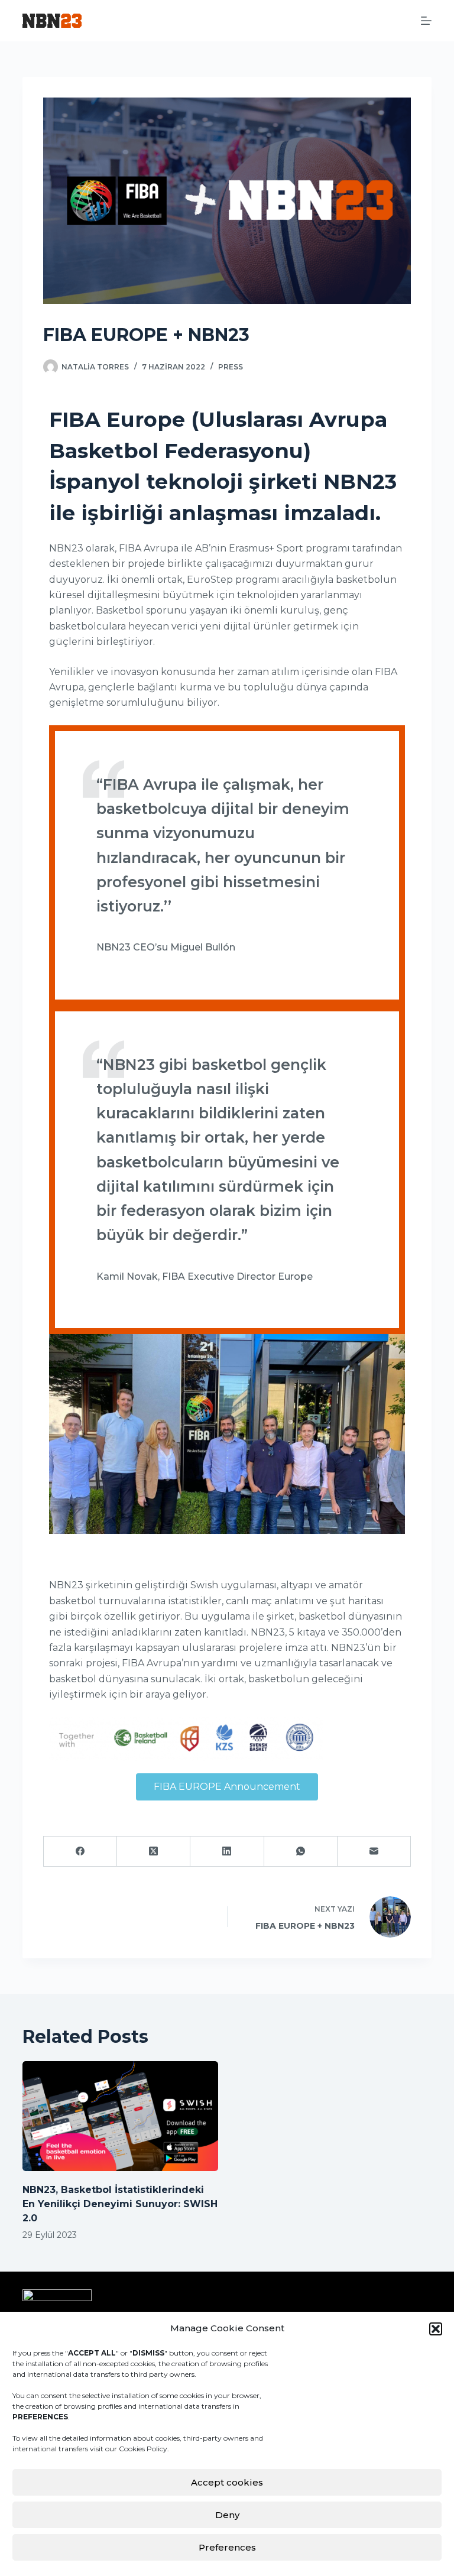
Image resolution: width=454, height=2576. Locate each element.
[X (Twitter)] (154, 1852)
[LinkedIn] (227, 1852)
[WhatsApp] (301, 1852)
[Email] (374, 1852)
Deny (227, 2515)
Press (231, 367)
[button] (436, 2329)
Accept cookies (227, 2482)
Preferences (227, 2547)
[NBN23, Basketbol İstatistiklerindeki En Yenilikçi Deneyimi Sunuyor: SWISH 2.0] (120, 2116)
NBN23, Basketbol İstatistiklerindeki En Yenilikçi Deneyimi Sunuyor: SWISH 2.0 (120, 2204)
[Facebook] (80, 1852)
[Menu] (426, 21)
